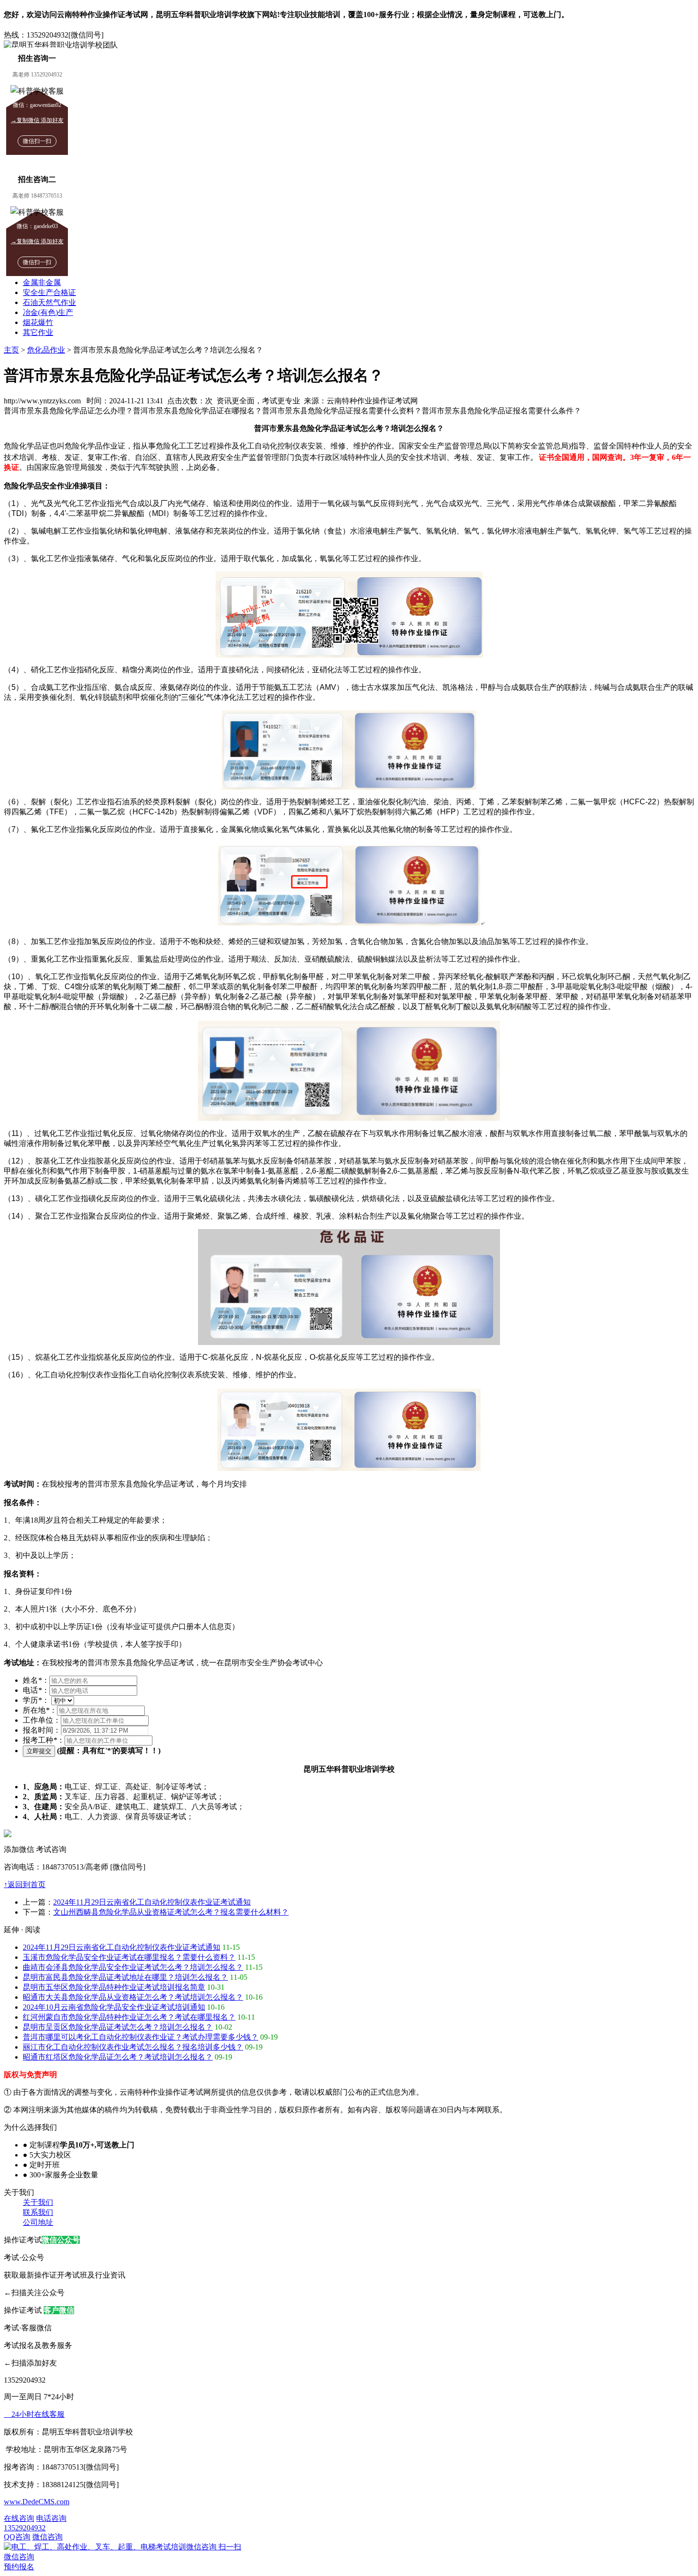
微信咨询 (123, 2547)
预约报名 (19, 2567)
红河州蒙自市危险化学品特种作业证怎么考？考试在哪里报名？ (129, 2017)
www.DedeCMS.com (37, 2502)
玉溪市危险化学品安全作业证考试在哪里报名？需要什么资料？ (129, 1957)
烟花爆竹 (38, 322)
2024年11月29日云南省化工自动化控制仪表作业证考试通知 (152, 1902)
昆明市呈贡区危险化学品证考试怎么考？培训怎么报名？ (118, 2027)
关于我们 (38, 2202)
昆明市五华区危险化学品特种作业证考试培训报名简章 (114, 1987)
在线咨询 (19, 2518)
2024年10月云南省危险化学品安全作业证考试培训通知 (114, 2007)
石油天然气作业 (49, 302)
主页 (11, 350)
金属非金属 (42, 282)
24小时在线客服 (34, 2414)
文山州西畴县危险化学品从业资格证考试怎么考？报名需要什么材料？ (171, 1912)
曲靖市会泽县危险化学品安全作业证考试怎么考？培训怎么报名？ (133, 1967)
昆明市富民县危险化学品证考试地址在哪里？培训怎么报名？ (125, 1977)
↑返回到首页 (25, 1884)
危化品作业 (46, 350)
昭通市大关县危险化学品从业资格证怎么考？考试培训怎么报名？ (133, 1997)
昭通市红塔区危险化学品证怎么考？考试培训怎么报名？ (118, 2057)
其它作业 (38, 332)
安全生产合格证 (49, 292)
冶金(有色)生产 (48, 312)
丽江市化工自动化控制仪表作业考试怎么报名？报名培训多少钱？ (133, 2047)
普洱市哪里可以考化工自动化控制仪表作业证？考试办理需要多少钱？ (141, 2037)
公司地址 (38, 2222)
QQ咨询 (17, 2537)
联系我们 (38, 2212)
